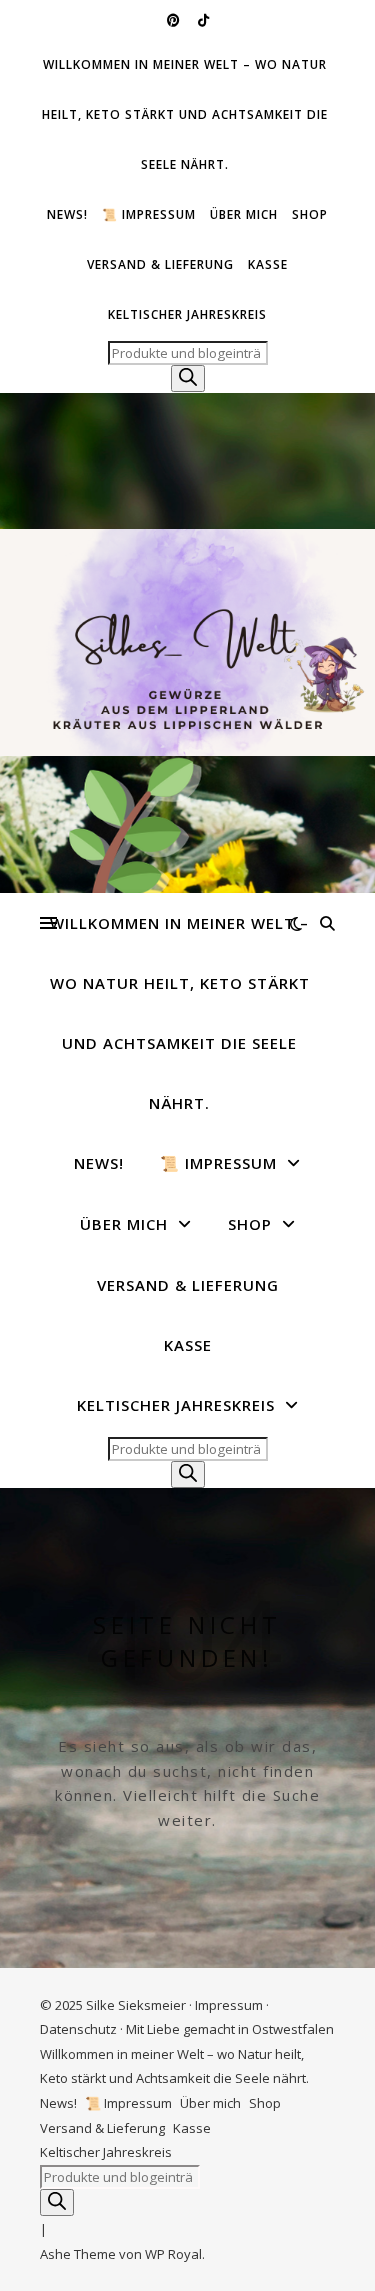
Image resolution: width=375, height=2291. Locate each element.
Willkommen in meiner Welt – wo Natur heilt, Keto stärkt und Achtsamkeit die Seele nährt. (185, 114)
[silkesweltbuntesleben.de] (187, 642)
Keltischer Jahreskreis (187, 314)
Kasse (268, 264)
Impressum (229, 2005)
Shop (310, 214)
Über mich (244, 214)
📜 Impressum (149, 214)
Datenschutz (78, 2029)
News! (67, 214)
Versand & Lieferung (160, 264)
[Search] (188, 378)
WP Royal (173, 2254)
